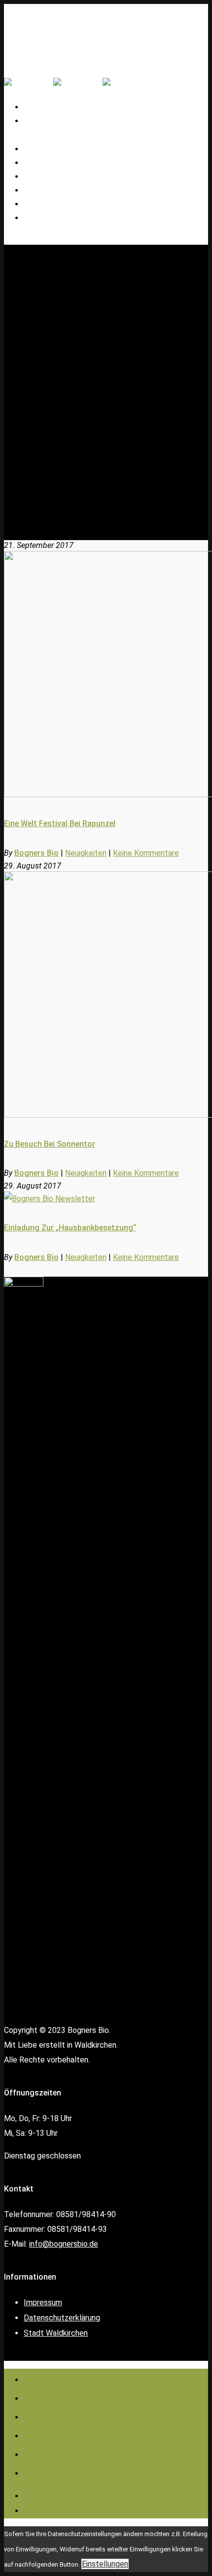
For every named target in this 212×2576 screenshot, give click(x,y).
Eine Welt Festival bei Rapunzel (60, 823)
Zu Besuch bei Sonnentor (50, 1144)
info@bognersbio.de (64, 2244)
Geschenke (52, 191)
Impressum (43, 2302)
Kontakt (47, 218)
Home (43, 2377)
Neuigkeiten (86, 853)
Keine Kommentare (146, 853)
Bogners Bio (36, 853)
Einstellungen (105, 2564)
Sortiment (57, 2415)
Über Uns (54, 2396)
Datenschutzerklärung (62, 2318)
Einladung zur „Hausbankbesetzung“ (70, 1228)
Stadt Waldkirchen (56, 2333)
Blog (39, 2452)
